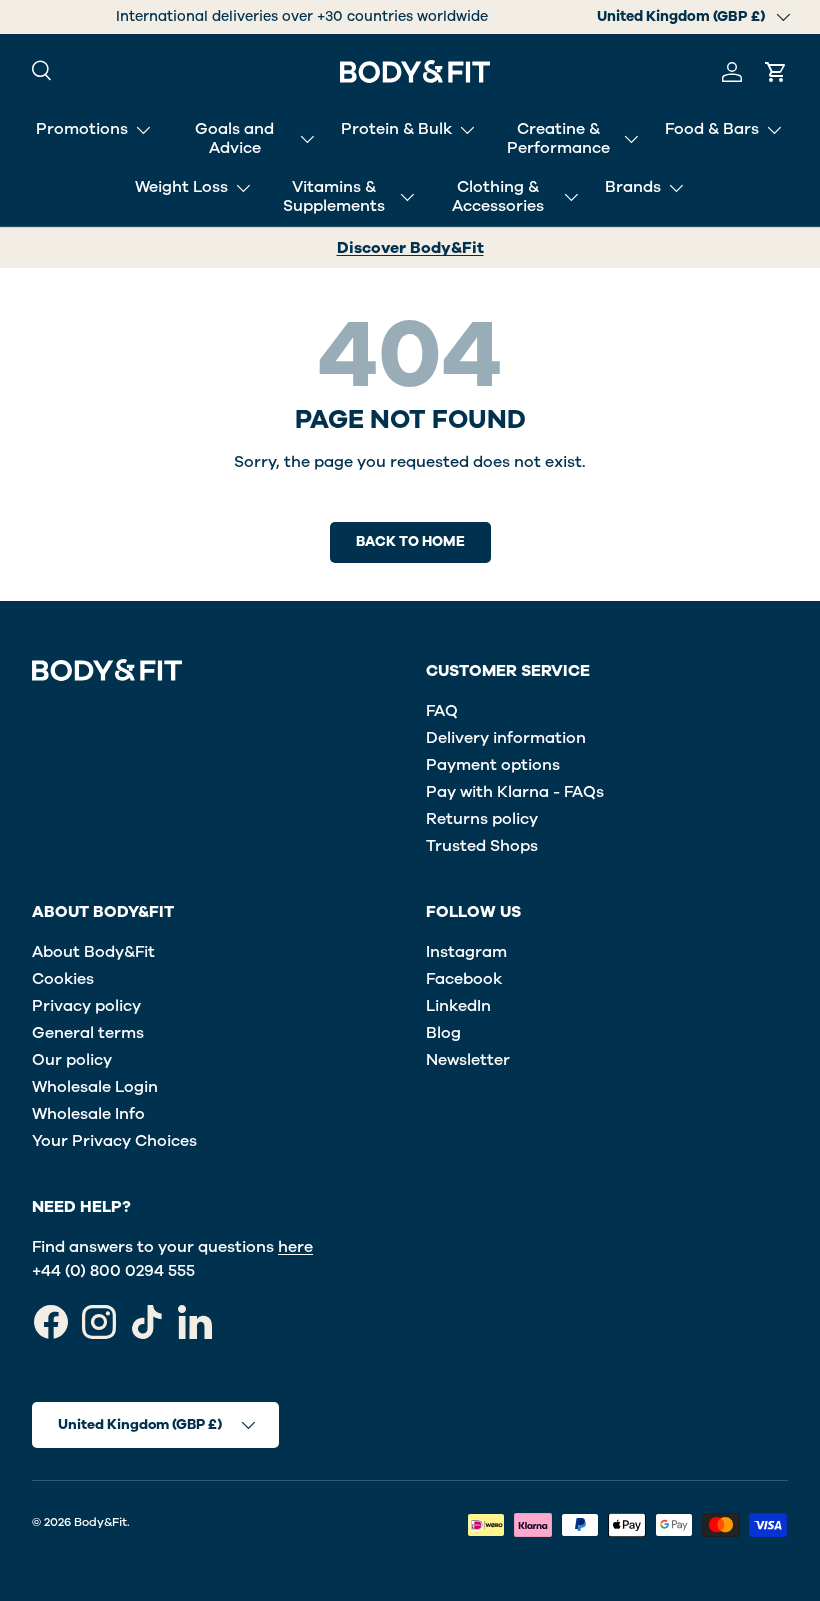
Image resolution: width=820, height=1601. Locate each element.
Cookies (63, 979)
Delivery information (506, 738)
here (295, 1247)
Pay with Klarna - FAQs (515, 792)
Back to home (410, 541)
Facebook (464, 979)
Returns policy (482, 819)
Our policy (72, 1060)
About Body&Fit (93, 952)
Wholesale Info (88, 1114)
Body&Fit (100, 1522)
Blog (443, 1033)
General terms (88, 1033)
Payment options (493, 765)
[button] (776, 72)
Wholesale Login (95, 1087)
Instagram (466, 952)
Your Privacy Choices (114, 1141)
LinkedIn (458, 1006)
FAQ (442, 711)
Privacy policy (86, 1006)
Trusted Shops (482, 846)
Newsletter (468, 1060)
